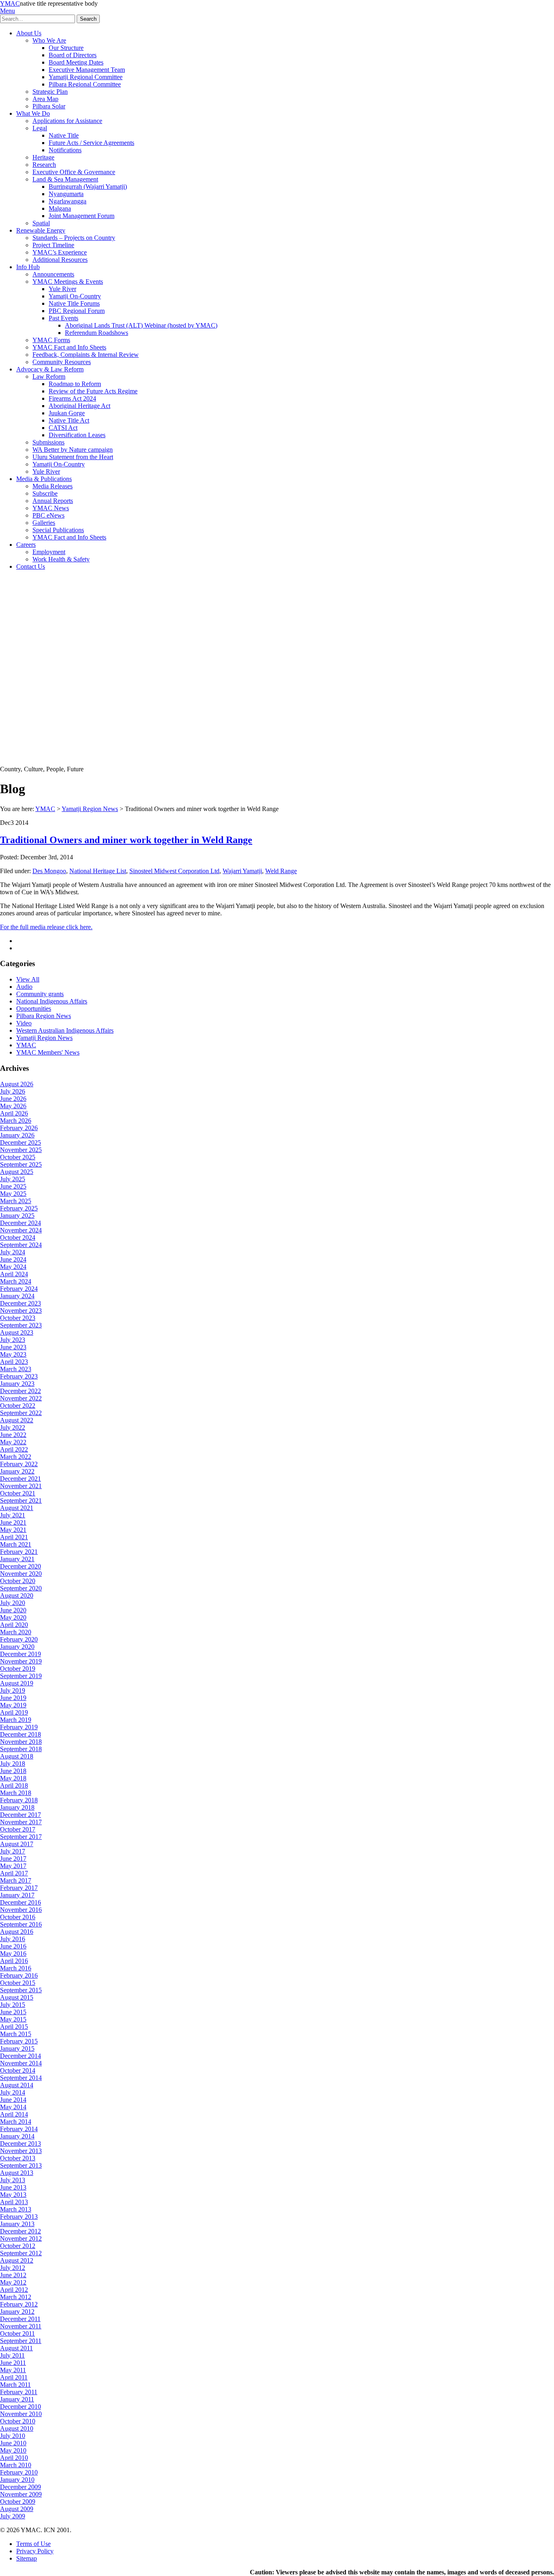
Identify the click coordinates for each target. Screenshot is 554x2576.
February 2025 (19, 1208)
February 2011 (19, 2392)
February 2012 (19, 2304)
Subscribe (45, 493)
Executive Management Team (87, 70)
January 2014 (17, 2136)
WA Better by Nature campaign (73, 450)
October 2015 (18, 1983)
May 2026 (13, 1106)
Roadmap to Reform (75, 384)
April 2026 (14, 1113)
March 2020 (16, 1632)
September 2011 (21, 2341)
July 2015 (13, 2005)
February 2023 (19, 1376)
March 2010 (16, 2465)
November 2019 (21, 1661)
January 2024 (17, 1296)
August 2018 (17, 1756)
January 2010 (17, 2480)
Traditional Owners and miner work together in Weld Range (126, 840)
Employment (49, 552)
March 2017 (16, 1880)
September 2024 (21, 1245)
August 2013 (17, 2173)
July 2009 (13, 2516)
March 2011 (15, 2385)
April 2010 (14, 2458)
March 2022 (16, 1457)
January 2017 (17, 1895)
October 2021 (18, 1493)
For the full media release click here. (46, 927)
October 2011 (17, 2333)
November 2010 (21, 2414)
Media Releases (53, 486)
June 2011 (13, 2363)
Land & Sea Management (65, 179)
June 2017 (13, 1859)
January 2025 (17, 1216)
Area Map (45, 99)
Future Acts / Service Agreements (91, 143)
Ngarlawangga (68, 201)
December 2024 (20, 1223)
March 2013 (16, 2209)
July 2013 (13, 2180)
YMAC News (51, 508)
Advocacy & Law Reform (50, 369)
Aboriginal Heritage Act (79, 406)
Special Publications (58, 530)
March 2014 (16, 2122)
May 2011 (13, 2370)
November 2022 (21, 1398)
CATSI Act (63, 428)
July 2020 (13, 1603)
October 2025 (18, 1157)
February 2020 (19, 1639)
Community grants (40, 994)
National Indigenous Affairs (52, 1001)
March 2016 (16, 1968)
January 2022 (17, 1471)
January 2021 (17, 1559)
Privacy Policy (35, 2551)
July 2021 (13, 1515)
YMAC (10, 3)
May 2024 (13, 1267)
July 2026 (13, 1091)
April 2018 (14, 1785)
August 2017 (17, 1844)
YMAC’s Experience (60, 252)
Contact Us (31, 566)
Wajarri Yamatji (242, 871)
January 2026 (17, 1135)
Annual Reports (53, 501)
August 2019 (17, 1683)
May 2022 (13, 1442)
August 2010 (17, 2428)
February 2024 (19, 1289)
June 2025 (13, 1186)
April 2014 (14, 2114)
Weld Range (281, 871)
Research (44, 165)
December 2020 (20, 1566)
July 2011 (12, 2355)
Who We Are (49, 40)
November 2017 (21, 1822)
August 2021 (17, 1508)
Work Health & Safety (61, 559)
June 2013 (13, 2187)
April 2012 (14, 2290)
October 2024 (18, 1237)
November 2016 (21, 1910)
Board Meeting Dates (76, 62)
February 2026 (19, 1128)
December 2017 (20, 1815)
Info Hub (28, 267)
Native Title (64, 135)
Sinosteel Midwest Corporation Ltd (174, 871)
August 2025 (17, 1172)
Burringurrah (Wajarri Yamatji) (88, 187)
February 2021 (19, 1552)
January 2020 (17, 1647)
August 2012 (17, 2260)
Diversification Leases (77, 435)
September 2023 (21, 1325)
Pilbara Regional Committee (85, 84)
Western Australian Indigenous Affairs (65, 1030)
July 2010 (13, 2436)
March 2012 (16, 2297)
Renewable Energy (41, 230)
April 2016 (14, 1961)
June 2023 (13, 1347)
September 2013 (21, 2165)
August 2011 (16, 2348)
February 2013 (19, 2217)
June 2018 (13, 1771)
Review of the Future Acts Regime (93, 391)
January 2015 (17, 2049)
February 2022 (19, 1464)
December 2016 (20, 1902)
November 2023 (21, 1311)
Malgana (60, 208)
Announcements (53, 274)
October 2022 (18, 1406)
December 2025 (20, 1142)
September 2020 (21, 1588)
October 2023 (18, 1318)
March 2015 (16, 2034)
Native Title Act (69, 420)
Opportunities (34, 1009)
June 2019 (13, 1698)
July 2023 (13, 1340)
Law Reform (49, 376)
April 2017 (14, 1873)
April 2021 (14, 1537)
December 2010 (20, 2407)
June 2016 (13, 1946)
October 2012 (18, 2246)
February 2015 (19, 2041)
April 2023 (14, 1362)
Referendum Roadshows (97, 333)
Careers (26, 545)
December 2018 (20, 1734)
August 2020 (17, 1595)
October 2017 (18, 1829)
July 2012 (13, 2268)
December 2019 (20, 1654)
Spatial (41, 223)
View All (28, 979)
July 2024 (13, 1252)
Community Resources (62, 362)
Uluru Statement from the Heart (73, 457)
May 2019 (13, 1705)
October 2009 (18, 2502)
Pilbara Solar (49, 106)
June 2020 (13, 1610)
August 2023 (17, 1332)
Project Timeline (53, 245)
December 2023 (20, 1303)
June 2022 (13, 1435)
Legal (40, 128)
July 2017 (13, 1851)
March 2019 (16, 1720)
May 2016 (13, 1954)
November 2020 (21, 1574)
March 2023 (16, 1369)
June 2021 (13, 1522)
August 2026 (17, 1084)
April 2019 (14, 1712)
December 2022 (20, 1391)
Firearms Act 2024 (72, 398)
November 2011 (21, 2326)
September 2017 (21, 1837)
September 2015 (21, 1990)
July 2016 (13, 1939)
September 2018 (21, 1749)
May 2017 (13, 1866)
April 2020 (14, 1625)
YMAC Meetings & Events (68, 282)
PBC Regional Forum (77, 311)
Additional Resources (60, 260)
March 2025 (16, 1201)
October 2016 (18, 1917)
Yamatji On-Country (75, 296)
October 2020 (18, 1581)
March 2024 (16, 1281)
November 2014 (21, 2063)
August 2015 (17, 1997)
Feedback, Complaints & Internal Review (86, 355)
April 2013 (14, 2202)
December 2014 (20, 2056)
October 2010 (18, 2421)
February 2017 (19, 1888)
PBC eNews (48, 515)
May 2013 (13, 2195)
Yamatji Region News (90, 809)
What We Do (33, 113)
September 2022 (21, 1413)
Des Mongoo (49, 871)
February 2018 (19, 1800)
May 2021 (13, 1530)
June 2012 (13, 2275)
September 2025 (21, 1164)
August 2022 (17, 1420)
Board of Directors (73, 55)
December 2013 (20, 2143)
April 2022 (14, 1449)
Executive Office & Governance (74, 172)
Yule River (62, 289)
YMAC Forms (51, 340)
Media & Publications (44, 479)
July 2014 (13, 2092)
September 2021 (21, 1501)
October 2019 (18, 1669)
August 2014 (17, 2085)
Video (24, 1023)
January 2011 (17, 2399)
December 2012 (20, 2231)
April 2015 (14, 2027)
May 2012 (13, 2282)
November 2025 (21, 1150)
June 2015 (13, 2012)
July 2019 (13, 1690)
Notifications (65, 150)
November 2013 (21, 2151)
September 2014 (21, 2078)
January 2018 (17, 1807)
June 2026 (13, 1099)
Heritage (43, 157)
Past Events (63, 318)
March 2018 (16, 1793)
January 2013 (17, 2224)
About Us (29, 33)
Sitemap (27, 2558)
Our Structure (66, 48)
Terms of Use (33, 2544)
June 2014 (13, 2100)
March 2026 (16, 1121)
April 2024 (14, 1274)
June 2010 (13, 2443)
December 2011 (20, 2319)
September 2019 (21, 1676)
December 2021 (20, 1479)
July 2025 (13, 1179)
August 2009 (17, 2509)
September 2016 (21, 1924)
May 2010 (13, 2450)
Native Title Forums (74, 303)
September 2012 (21, 2253)
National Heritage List (98, 871)
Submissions (48, 442)
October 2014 (18, 2070)
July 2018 (13, 1764)
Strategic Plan (50, 92)
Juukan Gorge (67, 413)
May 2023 (13, 1354)
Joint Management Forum (82, 216)
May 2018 (13, 1778)
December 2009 (20, 2487)
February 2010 (19, 2472)
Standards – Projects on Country (74, 238)
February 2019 (19, 1727)
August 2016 (17, 1932)
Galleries (44, 523)
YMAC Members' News (48, 1052)
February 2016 (19, 1975)
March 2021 (16, 1544)
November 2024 (21, 1230)
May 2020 (13, 1617)
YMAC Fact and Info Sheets (69, 347)
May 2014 (13, 2107)
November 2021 (21, 1486)
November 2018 (21, 1742)
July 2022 (13, 1427)
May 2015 (13, 2019)
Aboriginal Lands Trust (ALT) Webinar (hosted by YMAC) (141, 325)
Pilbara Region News (44, 1016)
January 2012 (17, 2312)
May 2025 (13, 1194)
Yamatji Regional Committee (86, 77)
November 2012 (21, 2238)
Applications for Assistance (67, 121)
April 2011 (14, 2377)
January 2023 (17, 1384)
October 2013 (18, 2158)
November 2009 (21, 2494)
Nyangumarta (66, 194)
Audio (24, 987)
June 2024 (13, 1259)
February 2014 (19, 2129)
